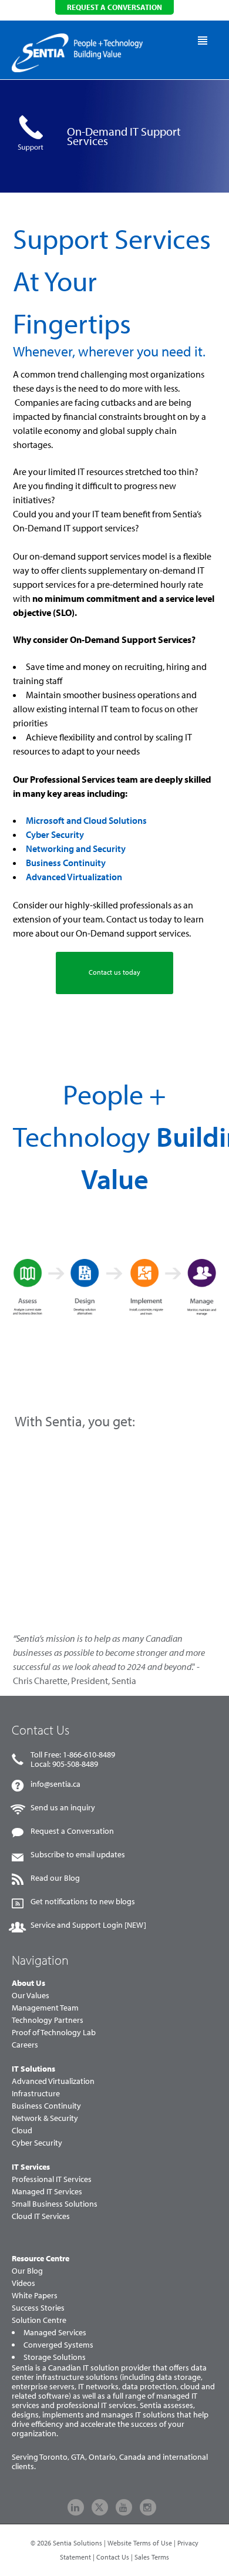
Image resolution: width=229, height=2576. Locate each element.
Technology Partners (48, 2020)
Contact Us (113, 2557)
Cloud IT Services (41, 2216)
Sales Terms (152, 2557)
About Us (28, 1983)
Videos (23, 2283)
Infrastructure (36, 2093)
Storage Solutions (55, 2357)
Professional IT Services (52, 2179)
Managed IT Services (47, 2191)
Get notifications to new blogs (83, 1901)
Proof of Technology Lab (54, 2032)
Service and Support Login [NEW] (88, 1925)
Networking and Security (76, 848)
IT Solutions (33, 2069)
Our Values (31, 1995)
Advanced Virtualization (74, 877)
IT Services (31, 2167)
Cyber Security (55, 834)
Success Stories (38, 2308)
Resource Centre (41, 2258)
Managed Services (55, 2332)
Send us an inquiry (63, 1807)
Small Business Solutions (55, 2204)
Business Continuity (66, 863)
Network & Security (45, 2118)
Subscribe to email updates (78, 1854)
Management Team (45, 2008)
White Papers (35, 2295)
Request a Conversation (72, 1831)
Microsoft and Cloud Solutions (86, 820)
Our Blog (27, 2271)
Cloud (22, 2130)
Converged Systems (58, 2345)
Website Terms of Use (140, 2543)
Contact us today (114, 972)
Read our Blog (55, 1878)
